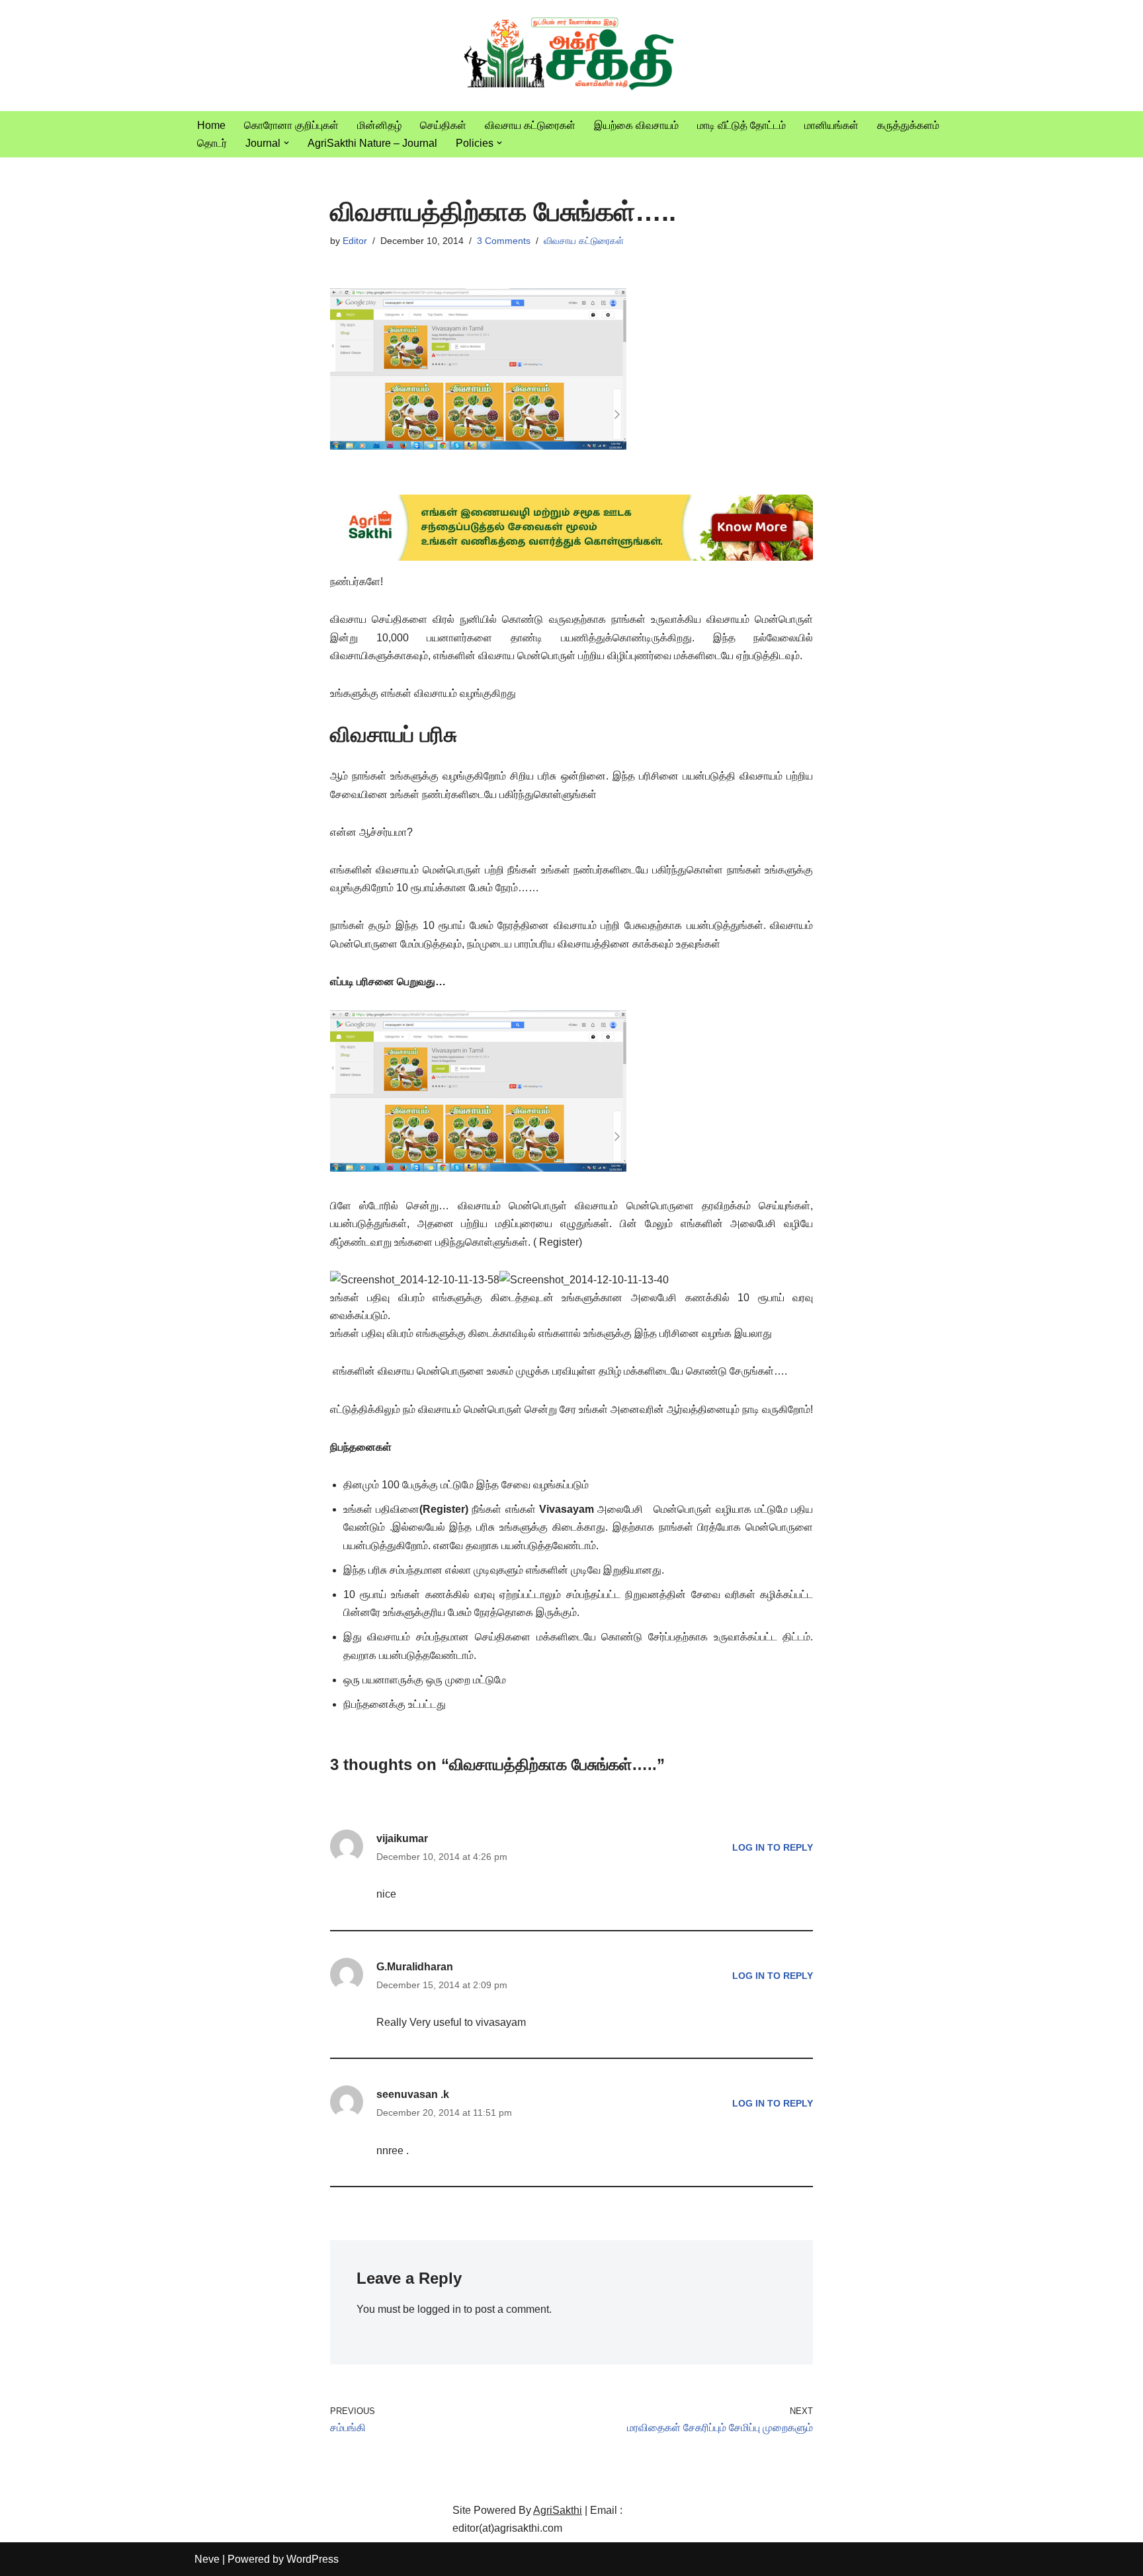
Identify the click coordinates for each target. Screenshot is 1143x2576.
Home (211, 125)
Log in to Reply (773, 1847)
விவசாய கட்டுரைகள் (530, 125)
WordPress (313, 2559)
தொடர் (212, 143)
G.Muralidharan (415, 1967)
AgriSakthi (558, 2510)
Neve (207, 2559)
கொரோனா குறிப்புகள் (291, 125)
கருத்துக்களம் (908, 125)
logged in (439, 2309)
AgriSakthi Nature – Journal (372, 143)
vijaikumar (402, 1838)
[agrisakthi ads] (572, 557)
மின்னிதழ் (379, 125)
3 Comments (504, 241)
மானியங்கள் (831, 125)
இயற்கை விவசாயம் (636, 125)
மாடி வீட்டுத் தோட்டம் (741, 125)
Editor (355, 241)
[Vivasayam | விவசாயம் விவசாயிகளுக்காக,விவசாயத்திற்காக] (571, 56)
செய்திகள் (443, 125)
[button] (286, 143)
